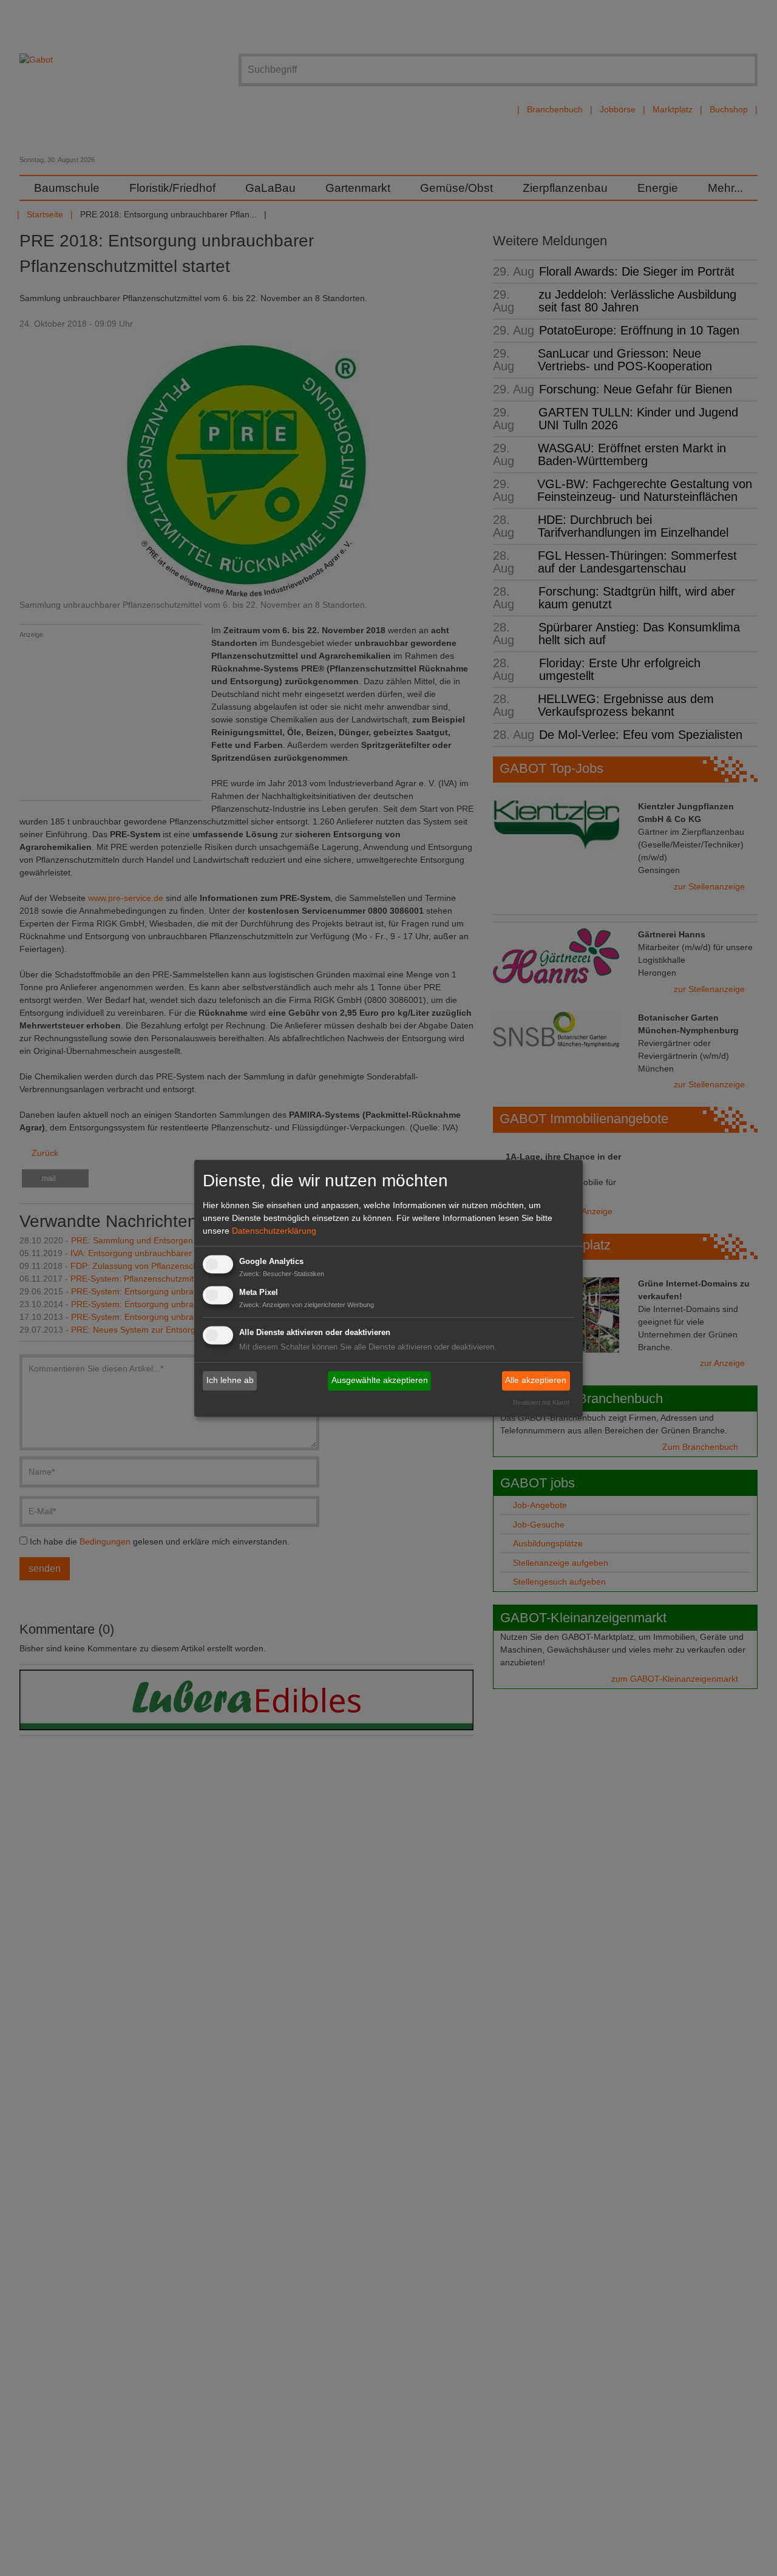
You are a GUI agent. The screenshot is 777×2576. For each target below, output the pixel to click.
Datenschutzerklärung (274, 1231)
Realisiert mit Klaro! (541, 1402)
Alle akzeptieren (536, 1381)
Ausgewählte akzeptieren (380, 1381)
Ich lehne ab (230, 1381)
